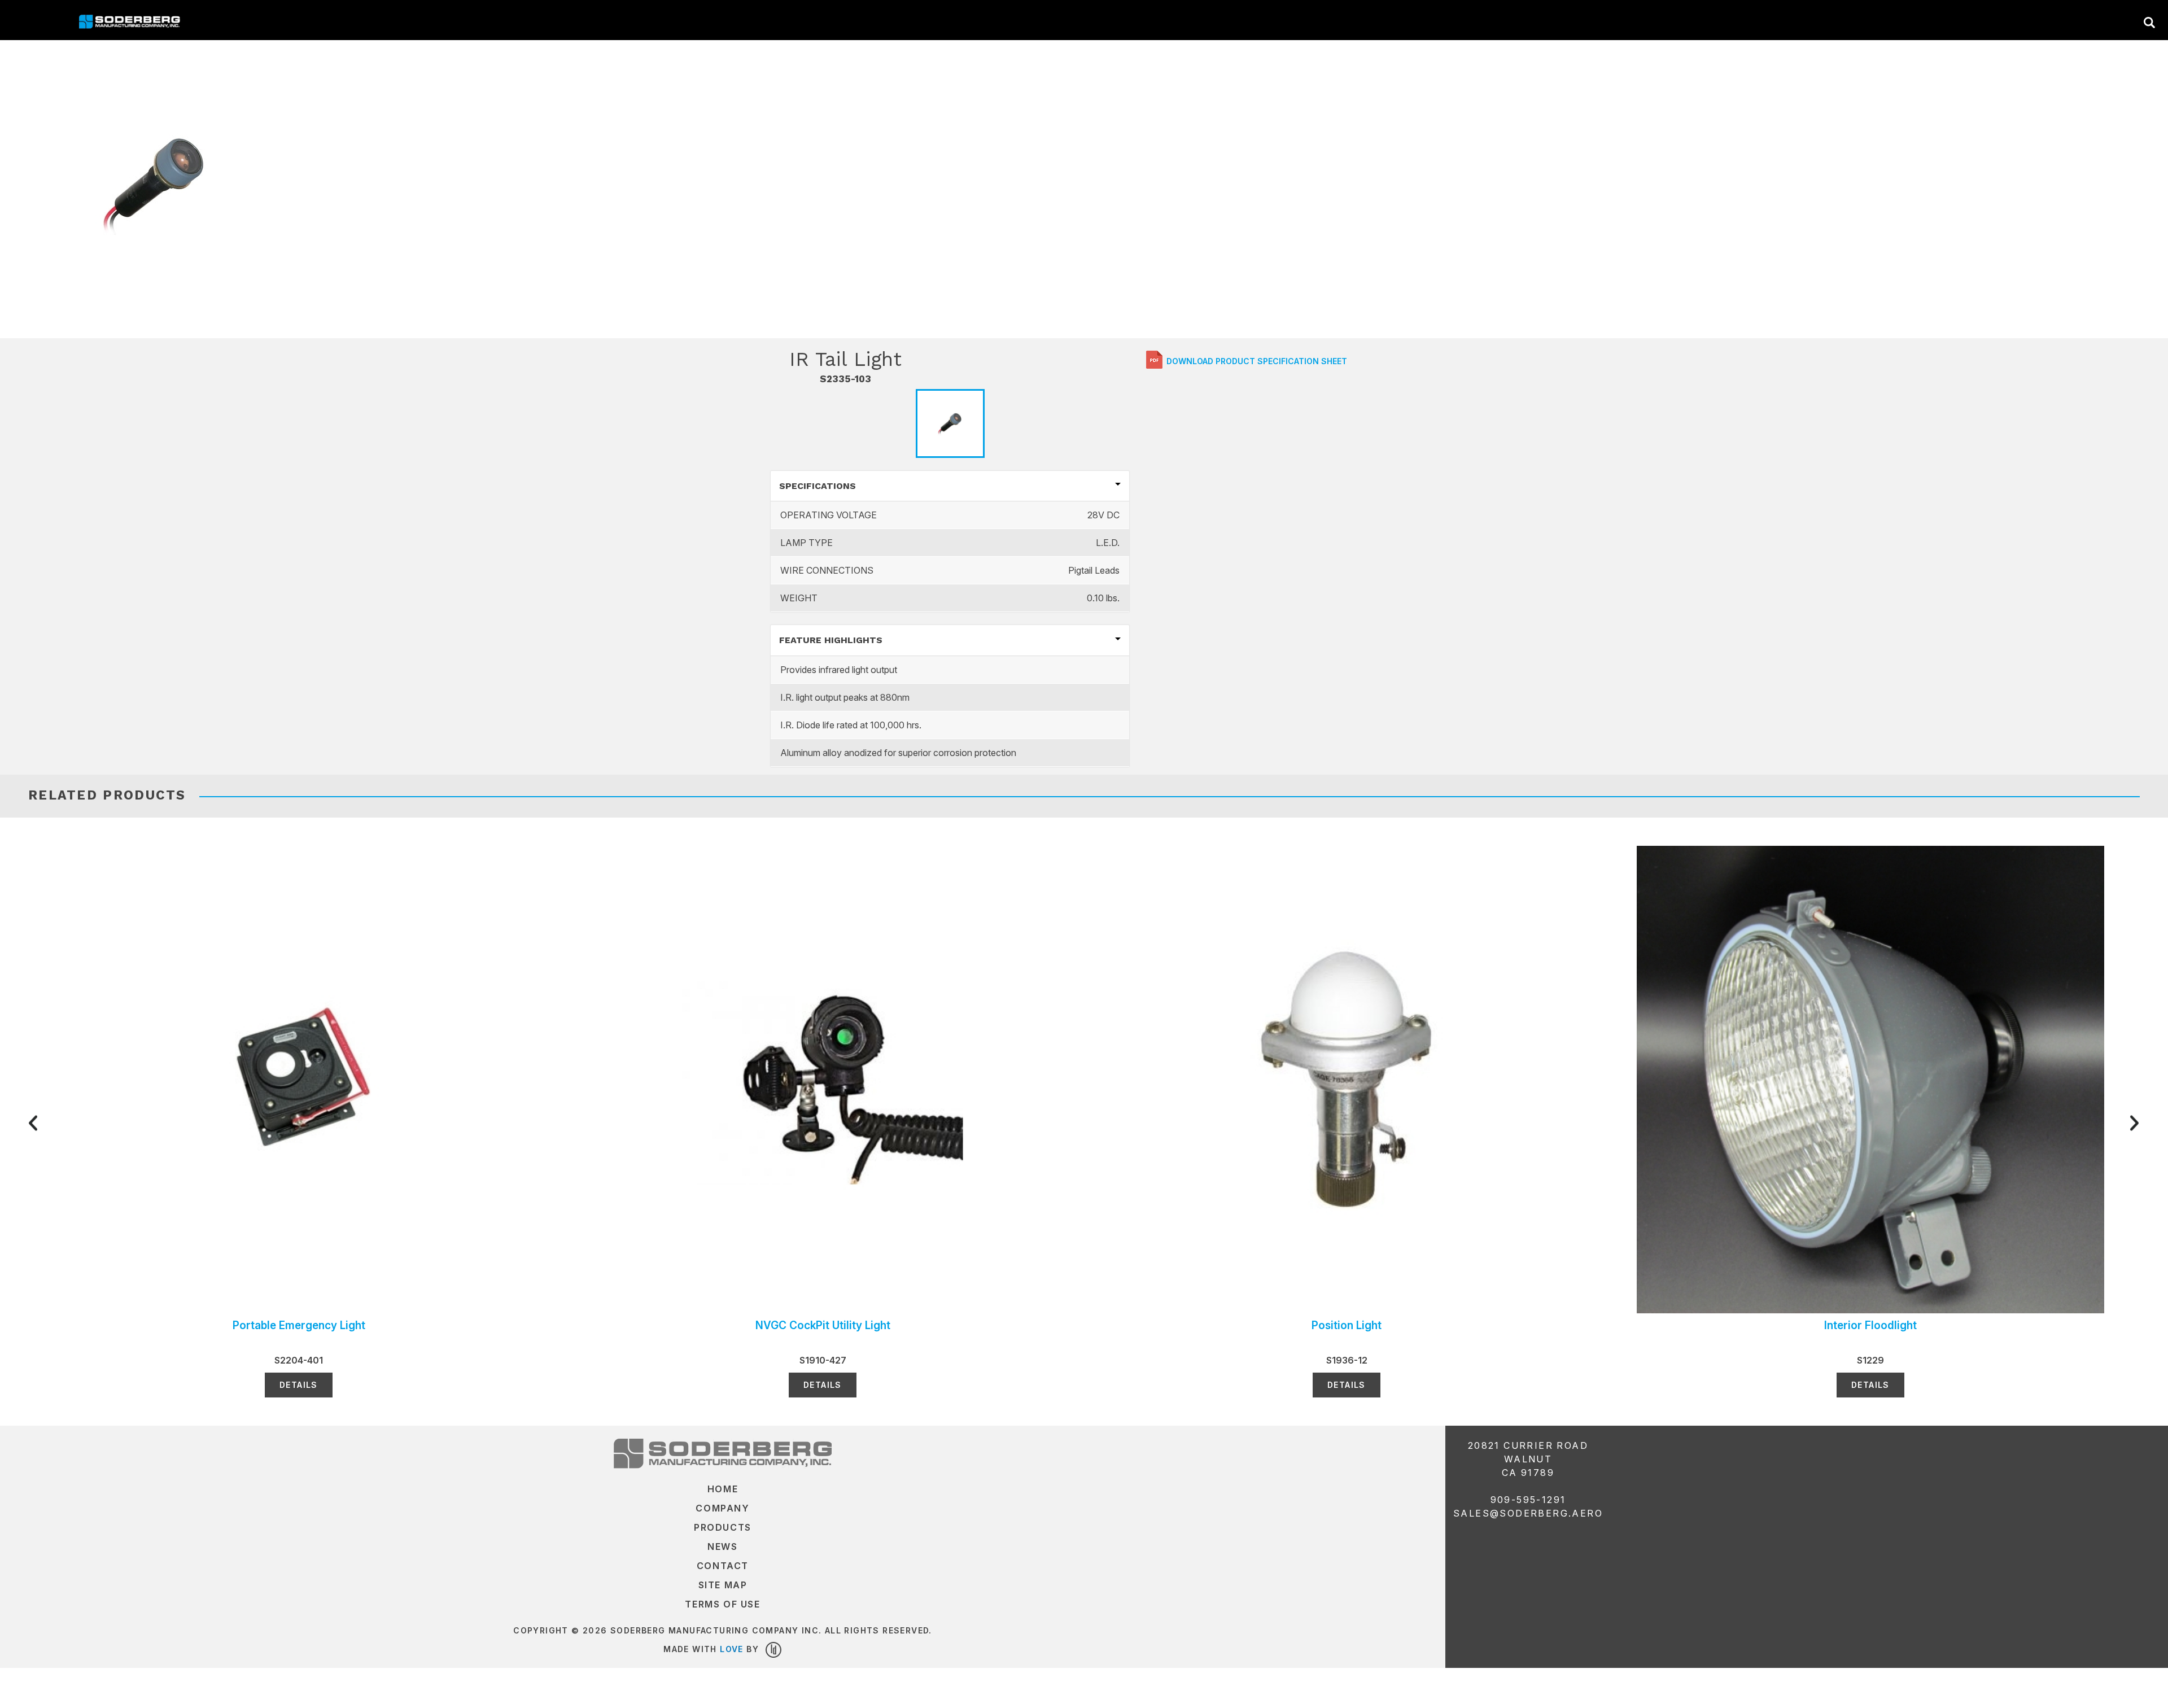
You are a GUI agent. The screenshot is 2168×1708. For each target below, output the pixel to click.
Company (722, 1508)
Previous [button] (113, 1122)
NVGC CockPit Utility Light (823, 1325)
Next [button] (2055, 1122)
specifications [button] (818, 486)
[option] (155, 183)
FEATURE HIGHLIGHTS (831, 640)
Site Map (723, 1585)
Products (723, 1527)
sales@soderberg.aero (1528, 1513)
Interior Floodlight (1870, 1325)
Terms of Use (722, 1604)
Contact (723, 1566)
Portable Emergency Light (299, 1325)
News (722, 1547)
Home (723, 1489)
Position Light (1347, 1325)
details (299, 1385)
